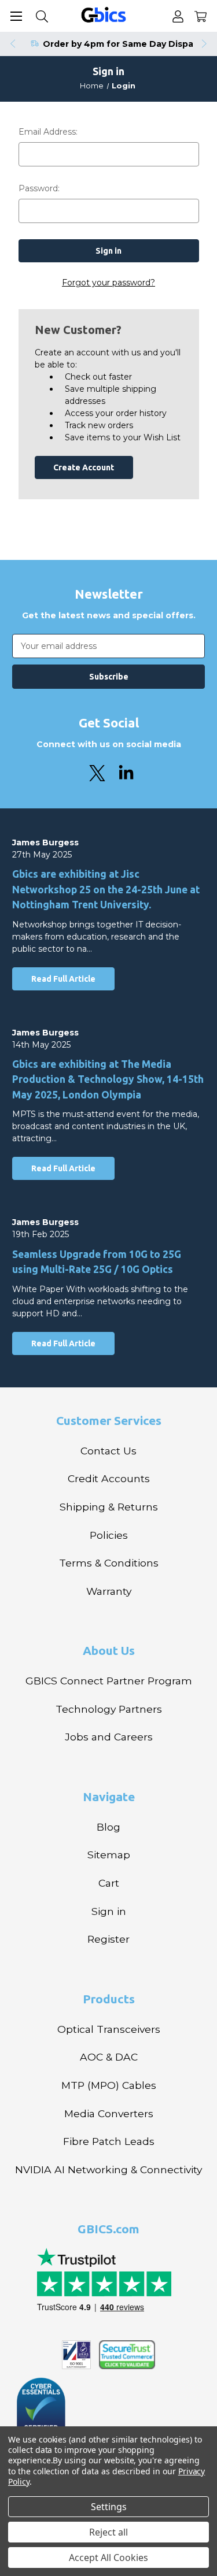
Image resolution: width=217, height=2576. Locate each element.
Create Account (84, 467)
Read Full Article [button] (63, 979)
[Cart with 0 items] (201, 16)
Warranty (109, 1591)
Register (108, 1939)
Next (205, 44)
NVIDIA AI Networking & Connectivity (108, 2169)
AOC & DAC (109, 2057)
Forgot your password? (108, 283)
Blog (108, 1827)
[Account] (178, 16)
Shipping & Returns (109, 1507)
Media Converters (109, 2113)
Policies (109, 1535)
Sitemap (109, 1855)
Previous (12, 44)
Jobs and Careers (109, 1737)
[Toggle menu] (16, 16)
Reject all (108, 2532)
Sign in (109, 1911)
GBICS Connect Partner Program (109, 1681)
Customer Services (109, 1420)
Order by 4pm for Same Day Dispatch (126, 44)
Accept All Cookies (108, 2558)
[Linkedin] (126, 773)
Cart (109, 1883)
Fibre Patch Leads (109, 2141)
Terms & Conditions (109, 1563)
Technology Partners (109, 1709)
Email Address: (48, 132)
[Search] (42, 16)
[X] (97, 773)
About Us (109, 1650)
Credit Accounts (109, 1478)
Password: (39, 188)
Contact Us (108, 1451)
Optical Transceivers (109, 2029)
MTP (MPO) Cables (109, 2085)
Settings (109, 2507)
